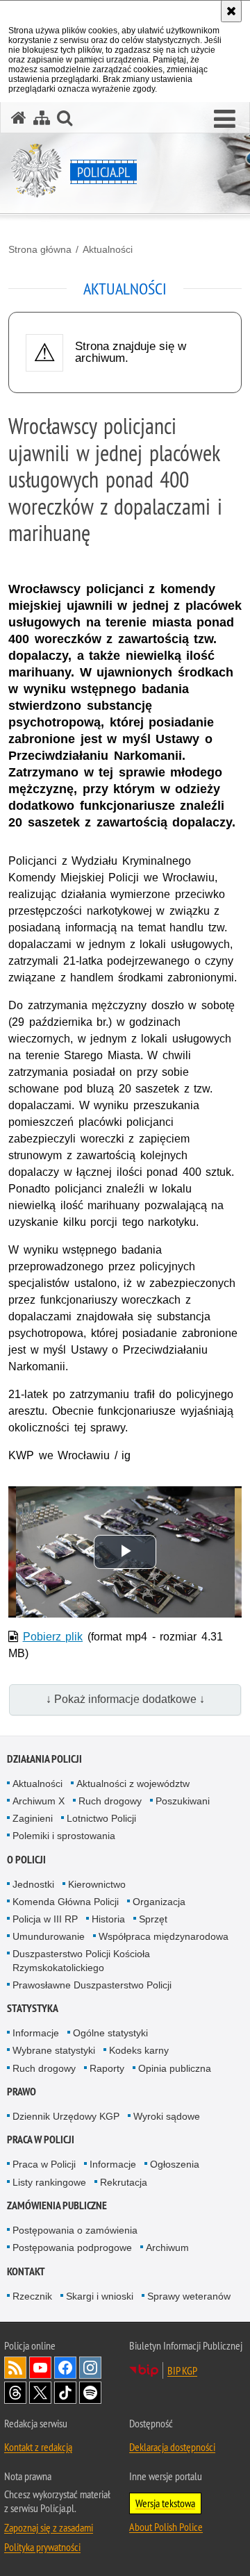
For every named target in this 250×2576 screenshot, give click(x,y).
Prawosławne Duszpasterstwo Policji (92, 1985)
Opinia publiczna (175, 2068)
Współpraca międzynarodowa (164, 1936)
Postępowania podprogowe (72, 2247)
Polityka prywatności (42, 2547)
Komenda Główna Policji (66, 1902)
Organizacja (159, 1902)
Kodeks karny (139, 2050)
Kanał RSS (15, 2368)
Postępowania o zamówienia (75, 2230)
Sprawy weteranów (189, 2296)
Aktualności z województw (133, 1784)
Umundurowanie (49, 1936)
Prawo (22, 2092)
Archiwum (167, 2247)
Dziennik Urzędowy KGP (66, 2116)
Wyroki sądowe (167, 2116)
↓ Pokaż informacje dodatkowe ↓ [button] (125, 1699)
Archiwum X (39, 1801)
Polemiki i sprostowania (64, 1836)
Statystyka (33, 2008)
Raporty (107, 2068)
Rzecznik (32, 2296)
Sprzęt (153, 1919)
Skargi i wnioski (100, 2296)
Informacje (36, 2033)
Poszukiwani (183, 1801)
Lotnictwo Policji (101, 1818)
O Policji (26, 1860)
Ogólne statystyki (110, 2033)
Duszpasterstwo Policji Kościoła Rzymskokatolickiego (81, 1960)
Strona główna (40, 249)
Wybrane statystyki (54, 2050)
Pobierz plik (53, 1637)
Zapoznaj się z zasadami (49, 2527)
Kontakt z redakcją (38, 2447)
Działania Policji (44, 1759)
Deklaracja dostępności (172, 2447)
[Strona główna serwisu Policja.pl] (19, 118)
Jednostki (33, 1884)
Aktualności (108, 249)
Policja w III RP (45, 1919)
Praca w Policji (41, 2139)
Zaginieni (33, 1818)
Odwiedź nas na (40, 2368)
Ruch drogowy (110, 1801)
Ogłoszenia (175, 2164)
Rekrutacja (124, 2182)
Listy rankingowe (49, 2182)
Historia (108, 1919)
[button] (225, 119)
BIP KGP (182, 2370)
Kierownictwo (97, 1884)
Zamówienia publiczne (57, 2205)
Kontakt (26, 2271)
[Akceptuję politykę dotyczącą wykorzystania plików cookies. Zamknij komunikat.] (231, 11)
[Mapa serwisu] (42, 118)
